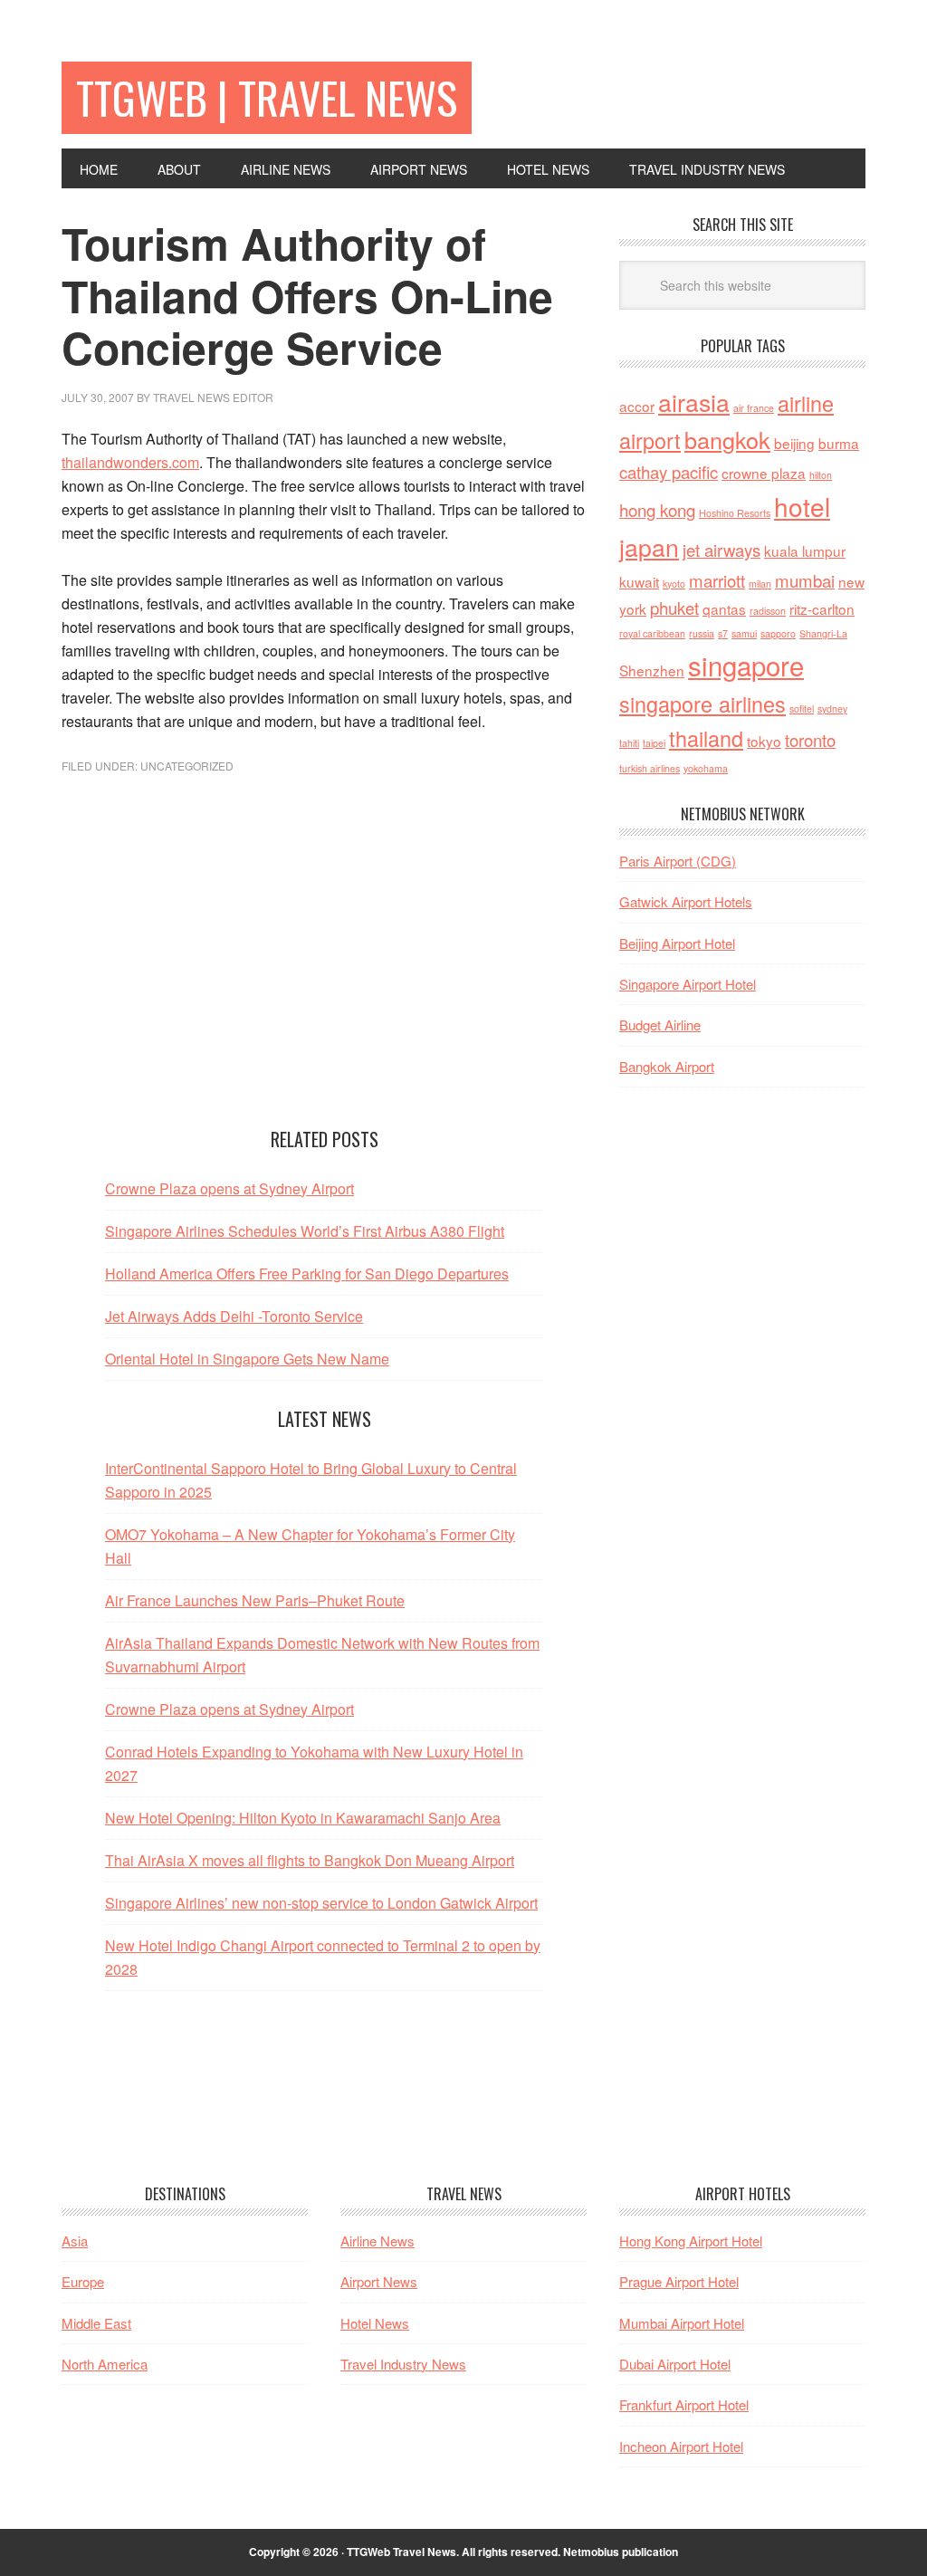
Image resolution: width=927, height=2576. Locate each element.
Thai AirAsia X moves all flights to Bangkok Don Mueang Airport (310, 1860)
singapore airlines (702, 704)
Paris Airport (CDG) (678, 861)
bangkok (727, 439)
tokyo (764, 741)
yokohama (706, 768)
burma (839, 443)
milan (760, 584)
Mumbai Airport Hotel (682, 2323)
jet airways (722, 550)
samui (744, 633)
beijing (794, 443)
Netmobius (591, 2552)
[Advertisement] (324, 974)
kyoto (674, 584)
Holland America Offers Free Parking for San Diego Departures (307, 1274)
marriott (717, 580)
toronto (810, 740)
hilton (821, 475)
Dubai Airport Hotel (675, 2364)
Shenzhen (652, 670)
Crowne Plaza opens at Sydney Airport (229, 1188)
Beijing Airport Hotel (677, 943)
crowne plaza (764, 473)
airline (806, 403)
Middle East (96, 2323)
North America (105, 2364)
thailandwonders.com (130, 462)
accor (637, 406)
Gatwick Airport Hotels (686, 901)
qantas (724, 608)
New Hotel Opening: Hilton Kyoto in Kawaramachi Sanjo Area (303, 1818)
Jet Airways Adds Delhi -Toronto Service (234, 1316)
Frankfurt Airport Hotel (684, 2404)
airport (650, 440)
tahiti (629, 743)
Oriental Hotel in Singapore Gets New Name (247, 1359)
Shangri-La (823, 633)
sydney (832, 709)
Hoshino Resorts (735, 513)
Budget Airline (660, 1025)
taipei (654, 743)
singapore (746, 665)
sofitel (802, 709)
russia (702, 633)
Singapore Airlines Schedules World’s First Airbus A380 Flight (305, 1231)
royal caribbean (652, 633)
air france (754, 408)
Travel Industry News (403, 2364)
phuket (674, 608)
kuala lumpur (805, 551)
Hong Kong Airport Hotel (691, 2241)
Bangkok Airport (667, 1066)
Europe (83, 2281)
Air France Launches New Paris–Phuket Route (255, 1600)
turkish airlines (650, 768)
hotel (802, 506)
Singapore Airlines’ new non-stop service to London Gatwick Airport (321, 1903)
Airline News (377, 2241)
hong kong (657, 510)
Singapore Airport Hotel (688, 984)
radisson (768, 611)
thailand (706, 738)
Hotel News (375, 2323)
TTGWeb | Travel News (267, 97)
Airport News (379, 2281)
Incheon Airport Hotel (681, 2446)
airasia (694, 402)
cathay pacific (669, 472)
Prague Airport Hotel (679, 2281)
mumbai (805, 580)
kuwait (639, 581)
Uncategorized (187, 766)
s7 (723, 633)
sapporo (778, 633)
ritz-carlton (822, 608)
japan (649, 546)
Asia (75, 2241)
